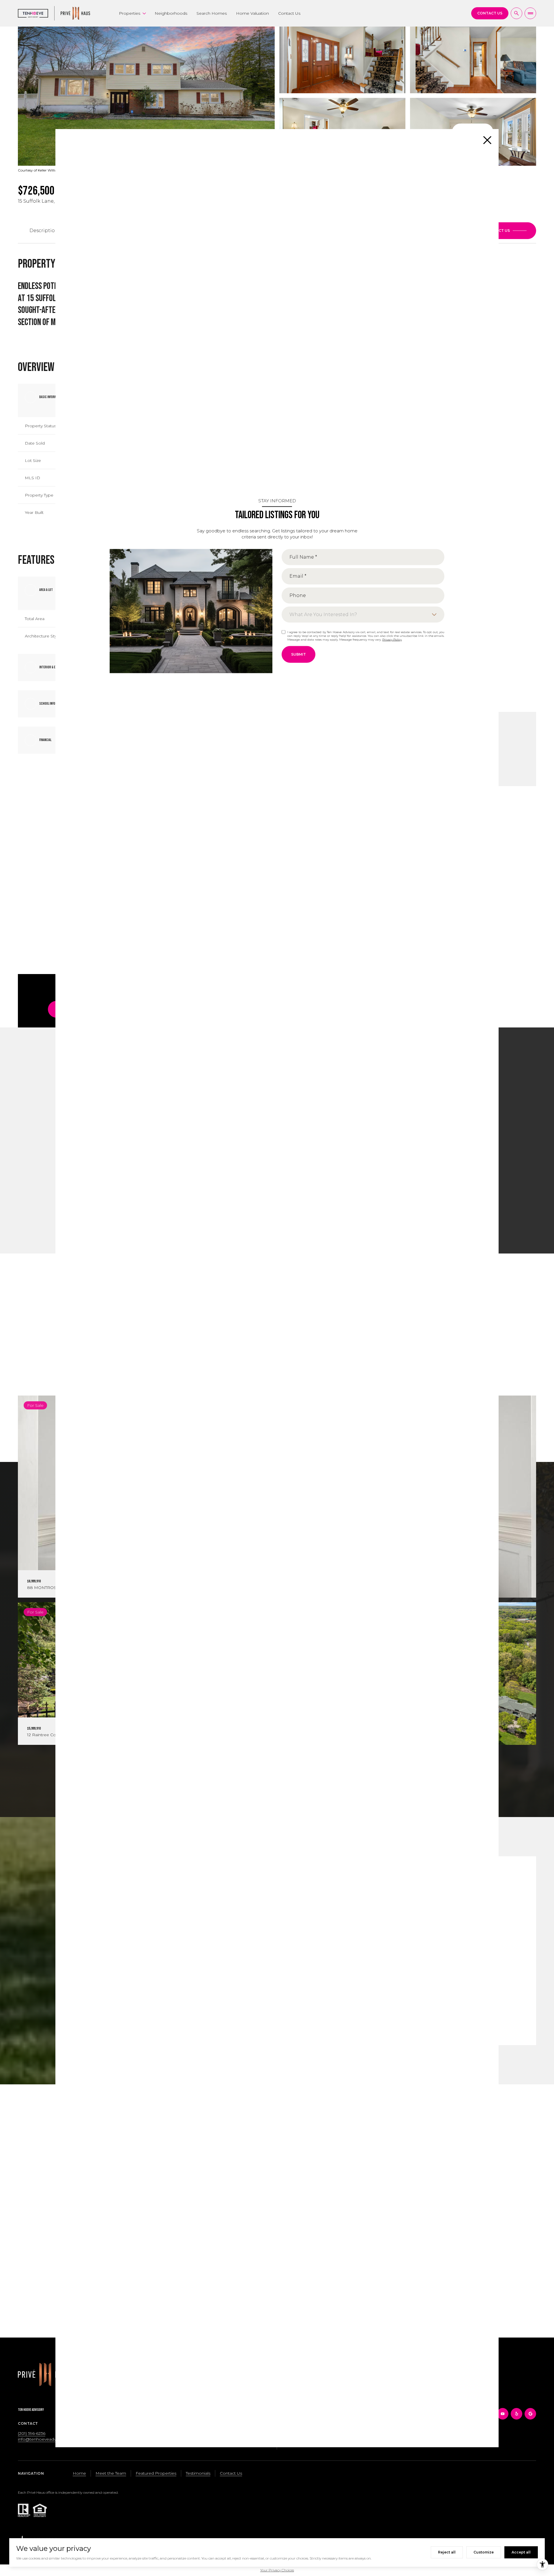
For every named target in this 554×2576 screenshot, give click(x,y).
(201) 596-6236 (32, 2433)
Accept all (521, 2552)
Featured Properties (156, 2473)
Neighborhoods (171, 13)
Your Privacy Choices (277, 2570)
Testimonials (198, 2473)
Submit (298, 654)
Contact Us (289, 13)
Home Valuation (252, 13)
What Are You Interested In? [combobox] (323, 614)
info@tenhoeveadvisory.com (47, 2439)
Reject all (447, 2552)
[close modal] (487, 140)
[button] (506, 231)
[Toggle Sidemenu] (530, 13)
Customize (484, 2552)
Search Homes (212, 13)
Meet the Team (111, 2473)
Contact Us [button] (231, 2473)
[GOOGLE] (530, 2414)
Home (79, 2473)
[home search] (516, 13)
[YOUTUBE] (503, 2414)
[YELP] (516, 2414)
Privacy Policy (392, 639)
